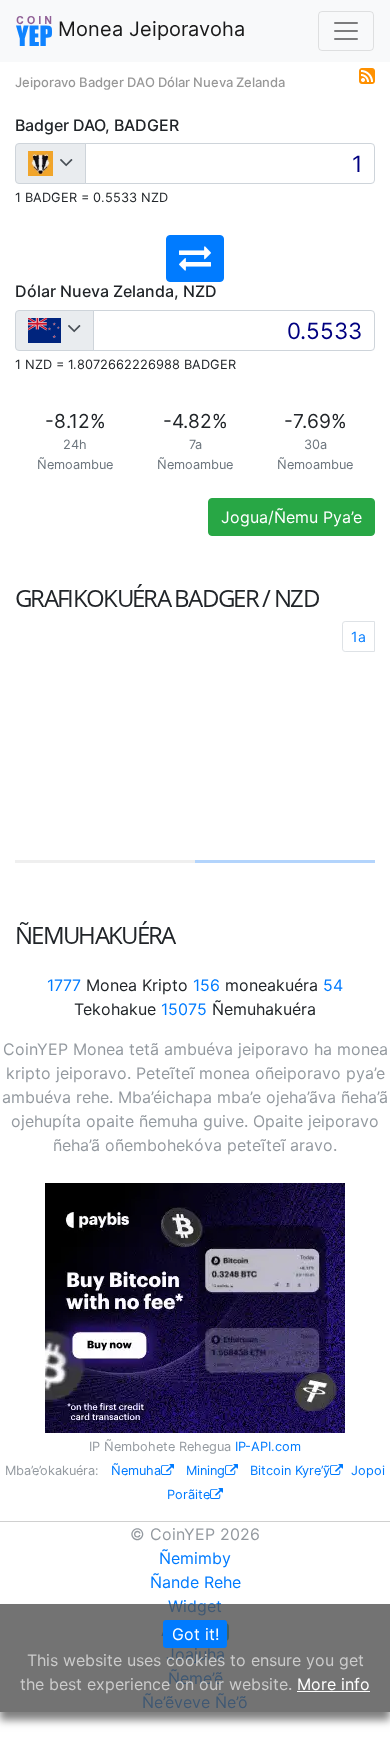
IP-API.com (268, 1446)
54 (333, 985)
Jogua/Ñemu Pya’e (291, 517)
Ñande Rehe (195, 1582)
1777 (64, 985)
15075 (184, 1009)
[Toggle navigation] (346, 31)
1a (358, 636)
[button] (195, 258)
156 (206, 985)
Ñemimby (195, 1558)
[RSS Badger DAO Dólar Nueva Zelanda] (367, 74)
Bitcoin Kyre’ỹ (290, 1470)
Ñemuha (136, 1470)
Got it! (195, 1634)
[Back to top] (346, 1719)
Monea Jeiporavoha (148, 29)
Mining (205, 1470)
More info (333, 1684)
